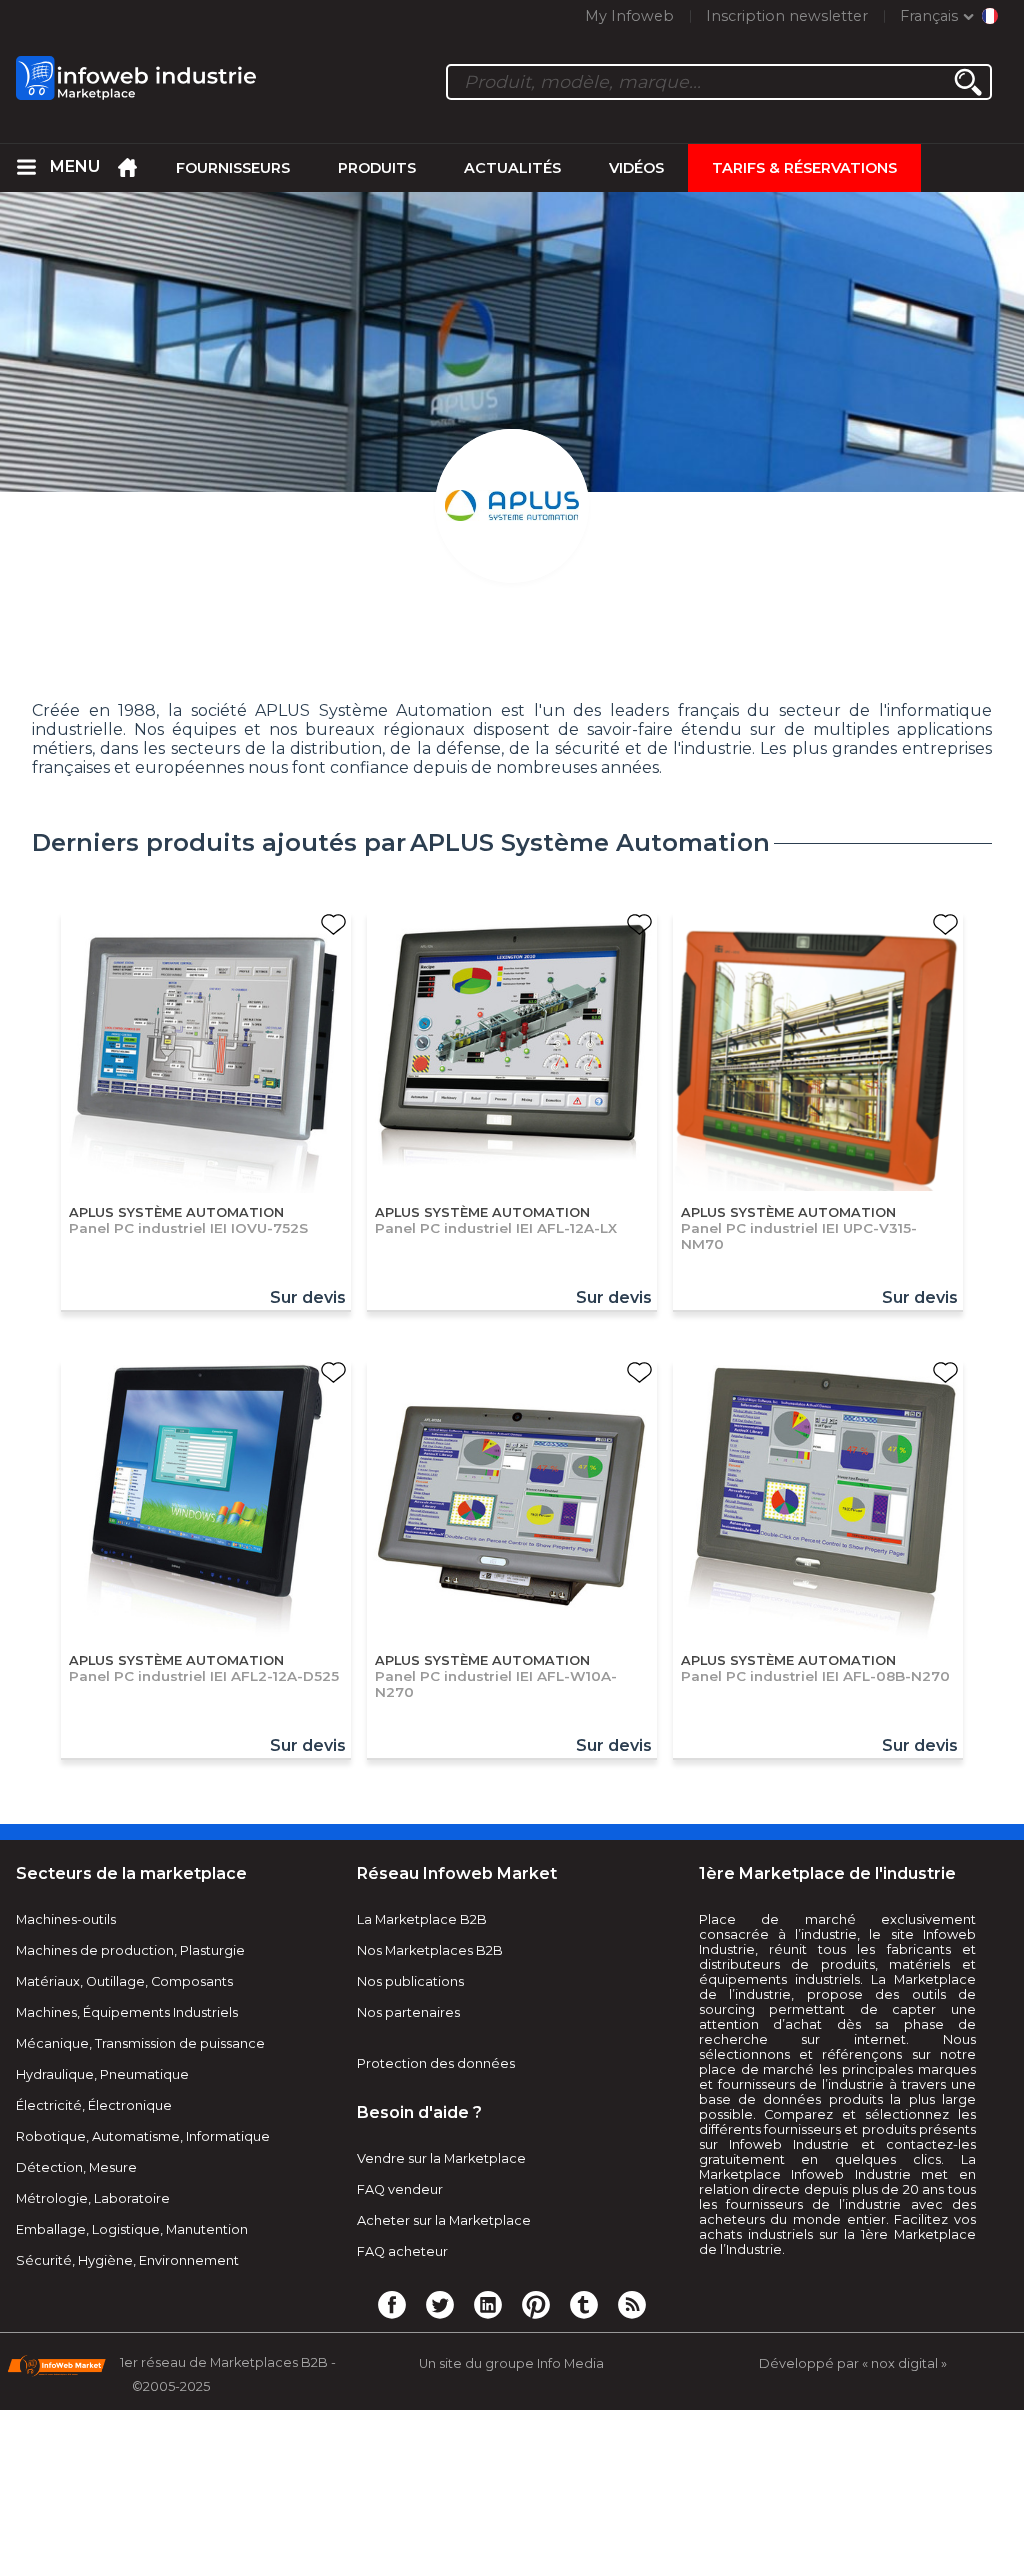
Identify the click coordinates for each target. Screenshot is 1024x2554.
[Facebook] (392, 2304)
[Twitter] (440, 2304)
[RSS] (632, 2304)
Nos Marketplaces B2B (430, 1950)
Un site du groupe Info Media (511, 2363)
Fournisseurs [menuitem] (233, 168)
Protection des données (436, 2063)
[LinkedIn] (488, 2304)
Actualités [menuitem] (512, 168)
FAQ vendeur (400, 2189)
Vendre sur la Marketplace (441, 2158)
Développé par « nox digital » (853, 2363)
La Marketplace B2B (422, 1919)
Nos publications (410, 1981)
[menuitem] (26, 168)
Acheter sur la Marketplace (444, 2220)
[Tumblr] (584, 2304)
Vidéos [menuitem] (636, 168)
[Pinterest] (536, 2304)
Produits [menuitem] (377, 168)
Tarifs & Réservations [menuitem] (804, 168)
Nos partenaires (408, 2012)
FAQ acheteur (402, 2251)
